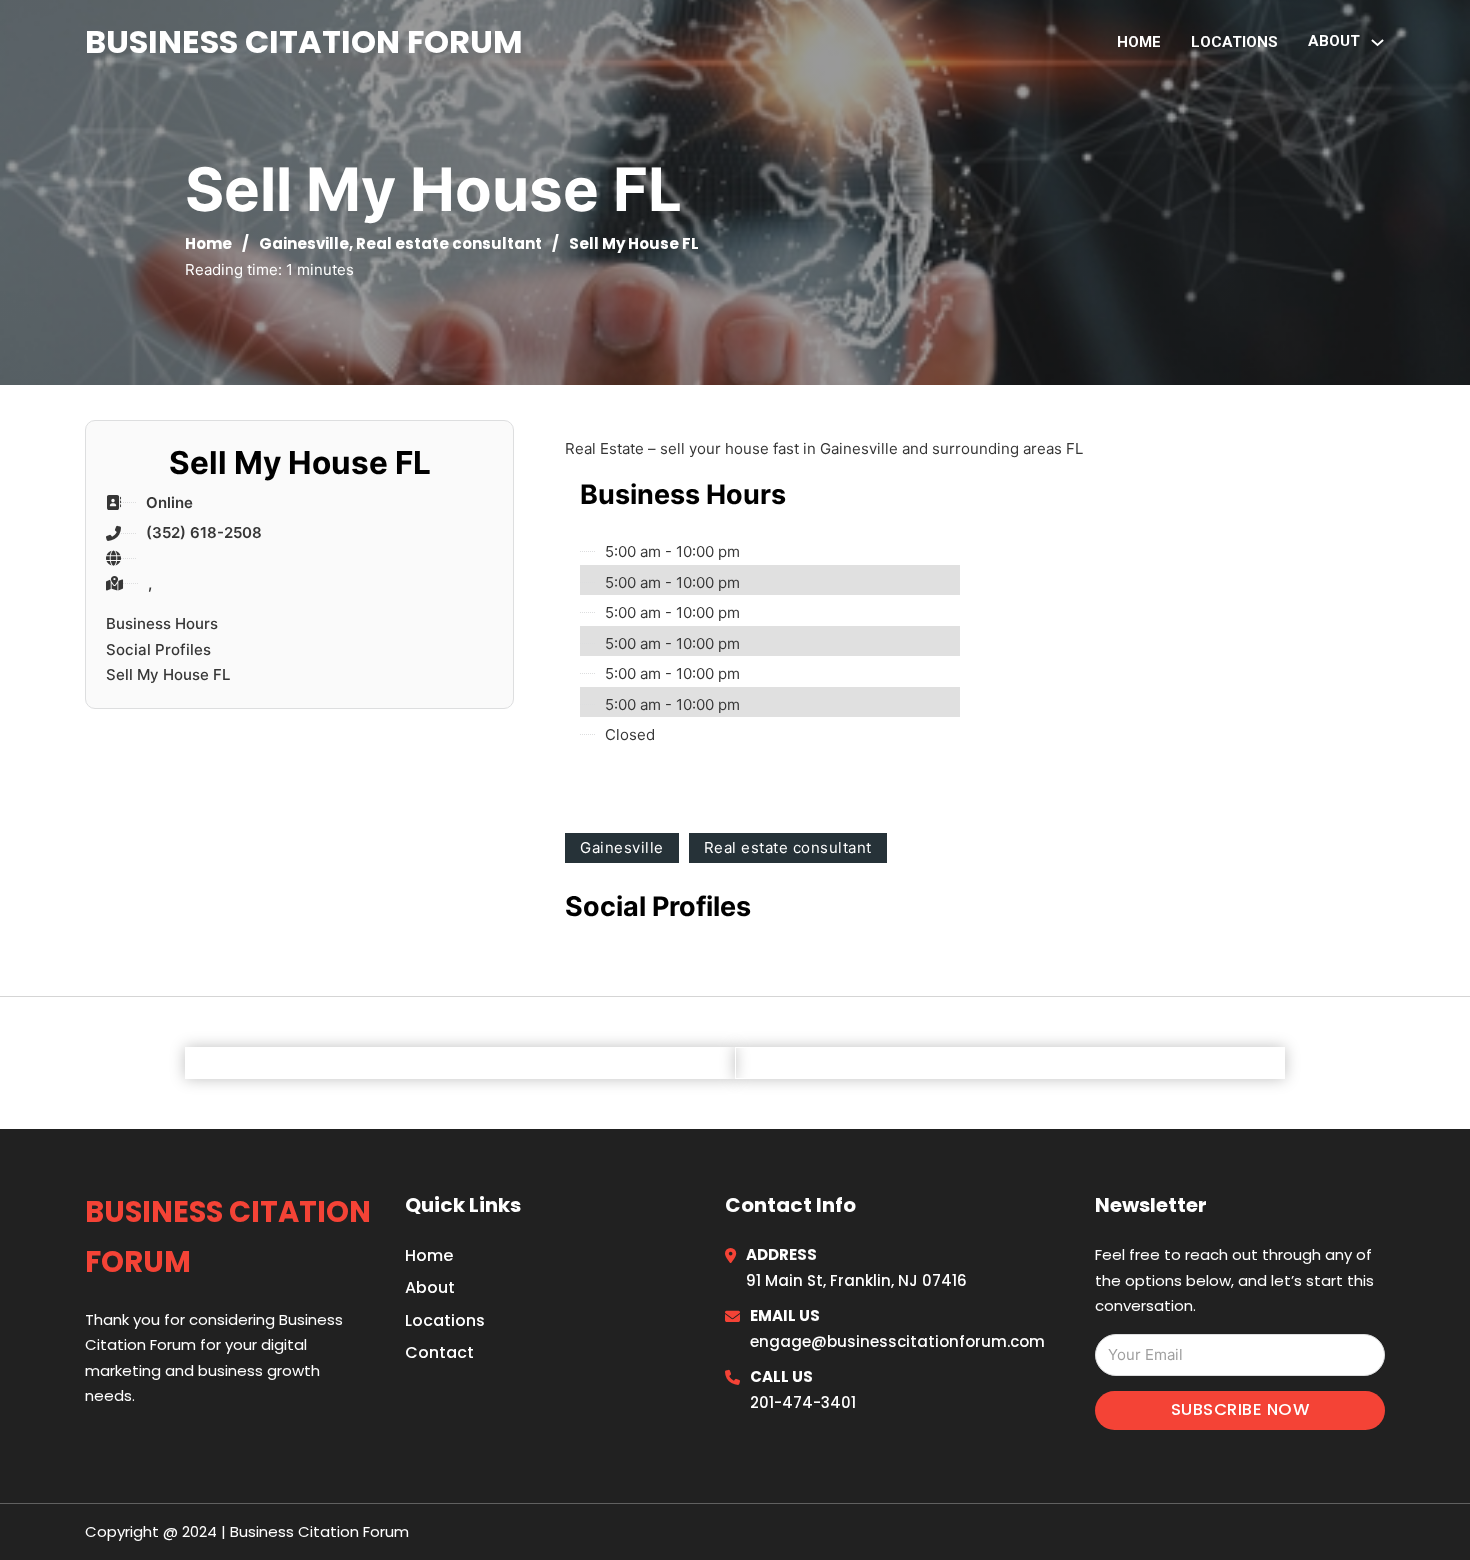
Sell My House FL (168, 674)
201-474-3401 (803, 1402)
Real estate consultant (449, 243)
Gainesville (304, 243)
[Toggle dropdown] (1377, 42)
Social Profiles (158, 649)
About (430, 1287)
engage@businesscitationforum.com (897, 1341)
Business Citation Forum (304, 41)
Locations (1234, 42)
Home (1139, 42)
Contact (439, 1352)
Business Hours (162, 623)
